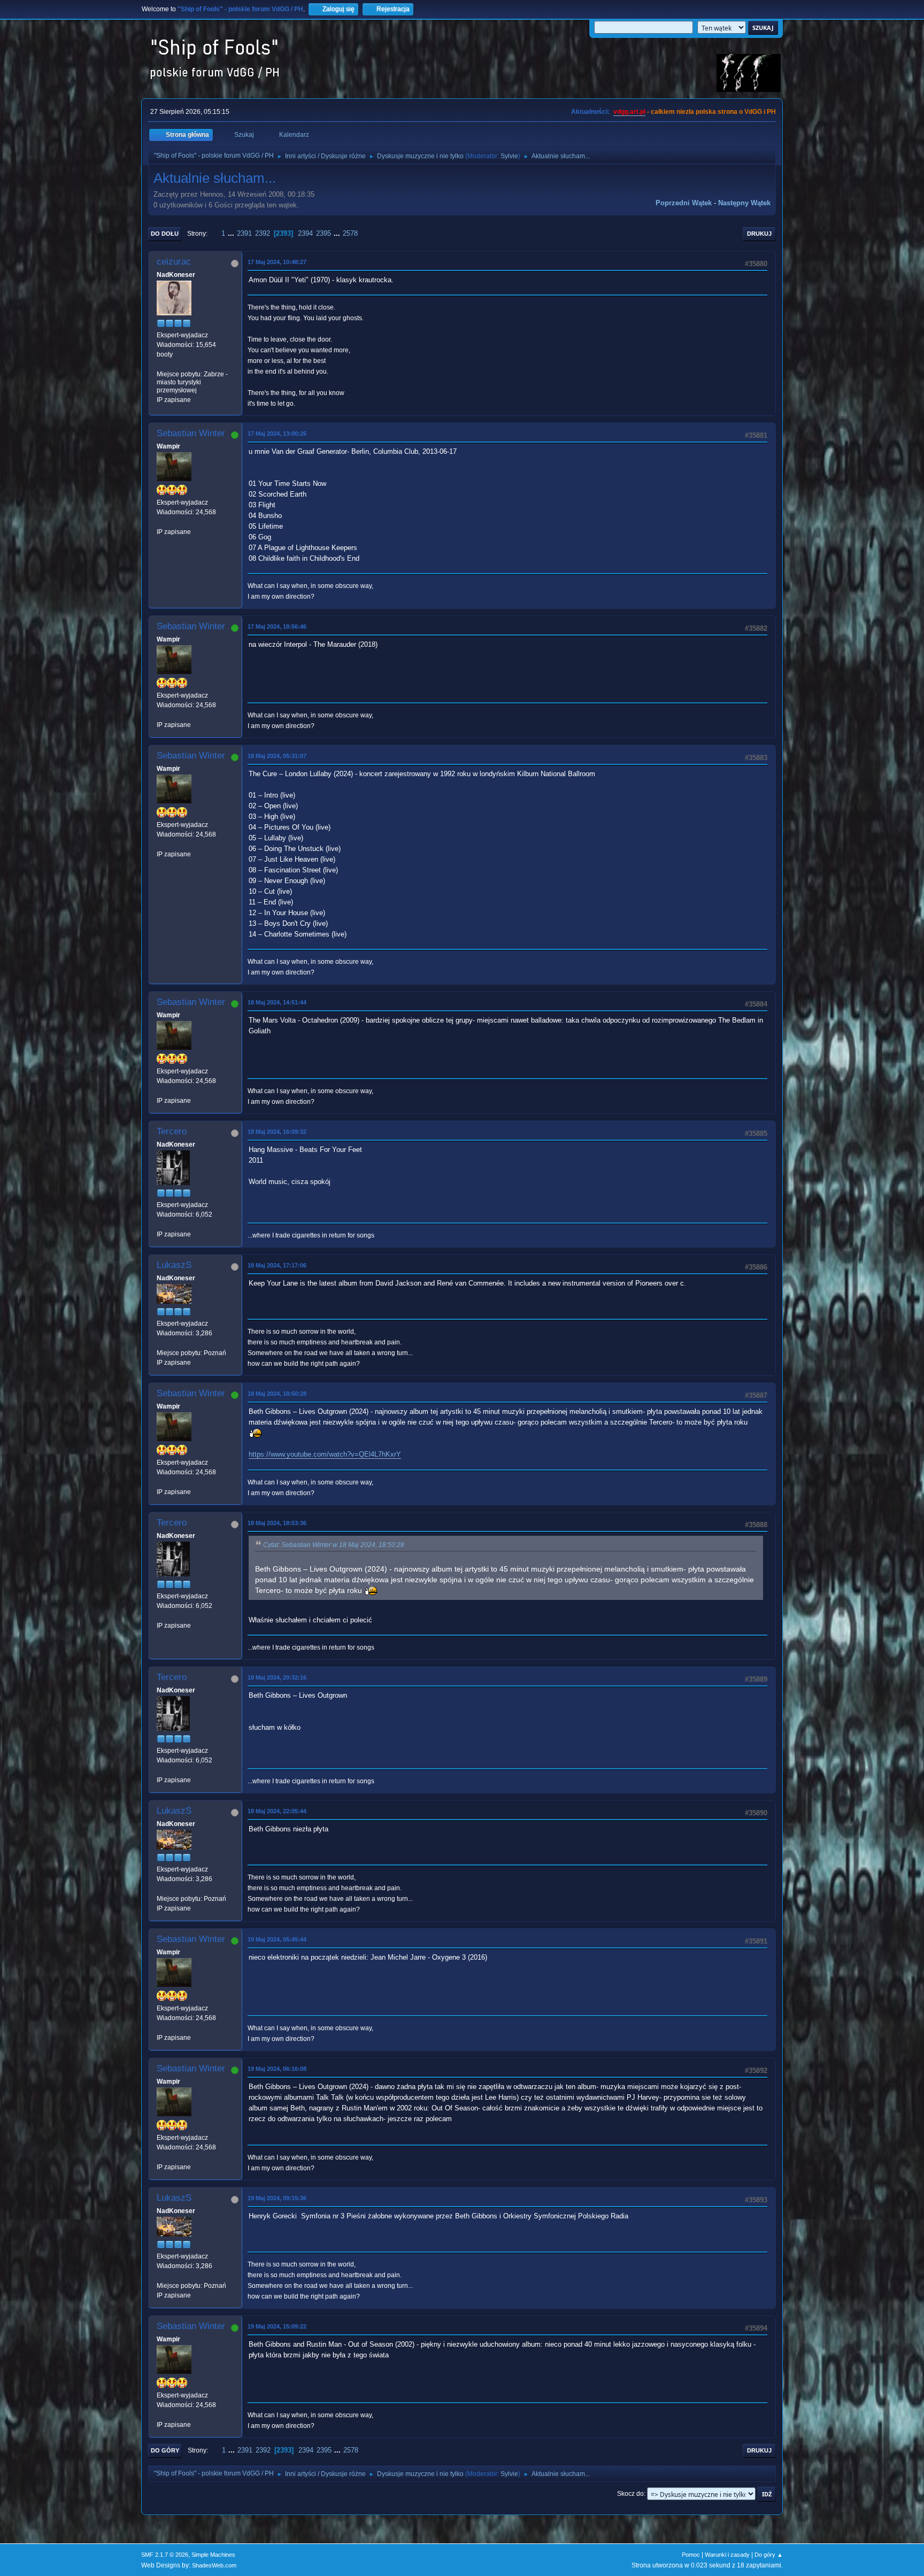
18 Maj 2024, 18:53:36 (277, 1523)
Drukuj (759, 234)
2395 (324, 233)
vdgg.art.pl (629, 112)
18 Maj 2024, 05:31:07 (277, 756)
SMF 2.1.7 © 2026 (165, 2555)
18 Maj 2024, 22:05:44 (277, 1811)
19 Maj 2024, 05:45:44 (277, 1939)
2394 (305, 233)
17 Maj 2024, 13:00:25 (277, 434)
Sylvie (509, 156)
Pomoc (691, 2555)
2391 (244, 233)
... (232, 233)
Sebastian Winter (191, 433)
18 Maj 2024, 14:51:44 (277, 1002)
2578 (350, 233)
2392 (263, 233)
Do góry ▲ (769, 2555)
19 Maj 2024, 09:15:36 (277, 2198)
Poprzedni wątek (684, 203)
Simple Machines (213, 2555)
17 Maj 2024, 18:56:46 (277, 626)
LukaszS (174, 1265)
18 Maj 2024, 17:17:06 (277, 1265)
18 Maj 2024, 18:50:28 (277, 1394)
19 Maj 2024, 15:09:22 (277, 2326)
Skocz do (630, 2494)
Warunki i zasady (727, 2555)
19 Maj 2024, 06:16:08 (277, 2069)
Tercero (172, 1131)
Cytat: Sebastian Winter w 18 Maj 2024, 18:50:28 (334, 1545)
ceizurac (174, 262)
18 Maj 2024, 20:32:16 (277, 1677)
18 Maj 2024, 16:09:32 (277, 1132)
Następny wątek (744, 203)
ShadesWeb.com (214, 2565)
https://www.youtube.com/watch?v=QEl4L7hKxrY (325, 1454)
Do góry (165, 2450)
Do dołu (165, 234)
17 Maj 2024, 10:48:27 (277, 262)
